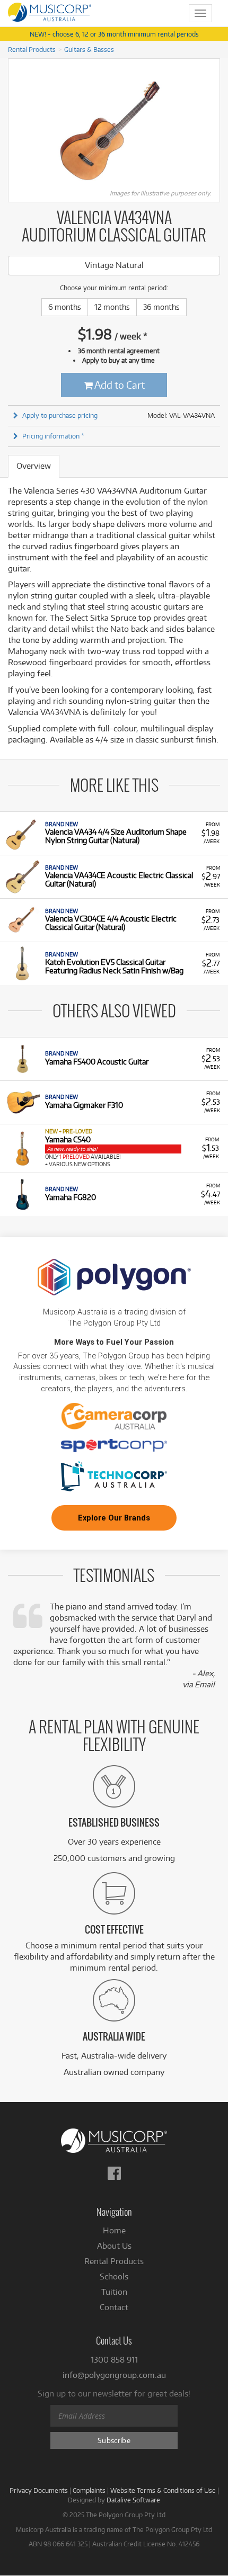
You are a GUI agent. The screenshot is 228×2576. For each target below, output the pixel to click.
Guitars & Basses (89, 49)
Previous (14, 127)
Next (214, 127)
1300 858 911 (114, 2360)
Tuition (114, 2292)
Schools (114, 2277)
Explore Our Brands (114, 1518)
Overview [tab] (34, 466)
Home (114, 2230)
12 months (112, 307)
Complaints (89, 2490)
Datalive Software (133, 2500)
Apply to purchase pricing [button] (60, 415)
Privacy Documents (39, 2490)
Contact (114, 2307)
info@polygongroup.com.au (114, 2375)
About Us (114, 2246)
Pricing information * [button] (53, 436)
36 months (161, 307)
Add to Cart (119, 385)
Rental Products (32, 49)
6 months (65, 307)
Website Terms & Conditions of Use (163, 2490)
